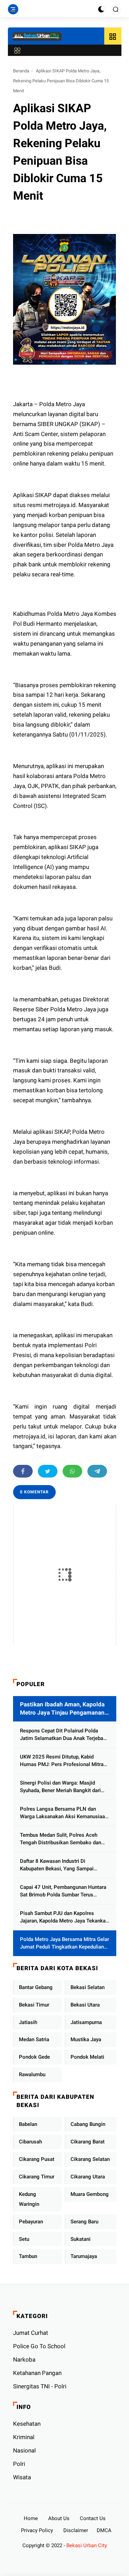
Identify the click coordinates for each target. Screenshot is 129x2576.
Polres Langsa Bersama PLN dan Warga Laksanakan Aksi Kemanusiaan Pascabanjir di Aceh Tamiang (64, 1813)
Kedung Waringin (29, 2199)
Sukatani (80, 2239)
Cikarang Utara (88, 2177)
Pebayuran (31, 2222)
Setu (24, 2239)
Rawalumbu (32, 2074)
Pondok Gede (34, 2057)
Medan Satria (34, 2039)
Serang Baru (84, 2222)
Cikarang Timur (37, 2177)
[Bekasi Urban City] (37, 36)
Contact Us (93, 2518)
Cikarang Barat (88, 2142)
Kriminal (24, 2437)
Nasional (24, 2450)
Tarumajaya (84, 2256)
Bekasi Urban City (87, 2545)
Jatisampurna (86, 2022)
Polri (19, 2464)
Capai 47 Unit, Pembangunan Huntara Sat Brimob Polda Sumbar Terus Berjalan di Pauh (63, 1891)
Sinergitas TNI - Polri (40, 2386)
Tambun (28, 2256)
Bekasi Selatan (88, 1987)
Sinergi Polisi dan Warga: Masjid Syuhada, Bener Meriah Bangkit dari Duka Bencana (60, 1787)
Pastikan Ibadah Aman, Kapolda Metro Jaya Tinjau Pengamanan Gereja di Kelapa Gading (62, 1709)
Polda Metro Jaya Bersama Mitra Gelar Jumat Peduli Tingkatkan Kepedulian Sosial (64, 1944)
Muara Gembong (90, 2194)
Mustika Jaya (86, 2039)
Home (31, 2518)
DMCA (104, 2530)
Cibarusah (30, 2142)
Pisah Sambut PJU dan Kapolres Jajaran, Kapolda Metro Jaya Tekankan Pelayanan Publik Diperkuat (64, 1918)
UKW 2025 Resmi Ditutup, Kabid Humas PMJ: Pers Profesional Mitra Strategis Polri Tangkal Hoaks (62, 1761)
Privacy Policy (37, 2530)
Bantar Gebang (36, 1987)
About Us (59, 2518)
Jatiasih (28, 2022)
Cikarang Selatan (90, 2159)
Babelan (28, 2124)
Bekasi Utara (85, 2005)
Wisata (22, 2477)
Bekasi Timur (34, 2005)
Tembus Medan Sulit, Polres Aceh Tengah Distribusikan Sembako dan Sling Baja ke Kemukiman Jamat (61, 1839)
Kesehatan (27, 2424)
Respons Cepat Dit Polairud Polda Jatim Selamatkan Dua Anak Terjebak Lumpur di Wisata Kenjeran (63, 1735)
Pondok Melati (87, 2057)
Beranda (21, 71)
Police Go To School (39, 2346)
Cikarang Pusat (37, 2159)
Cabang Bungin (88, 2124)
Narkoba (24, 2360)
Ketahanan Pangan (37, 2373)
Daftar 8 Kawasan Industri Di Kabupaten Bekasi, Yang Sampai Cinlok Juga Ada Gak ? (57, 1865)
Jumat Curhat (31, 2333)
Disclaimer (76, 2530)
